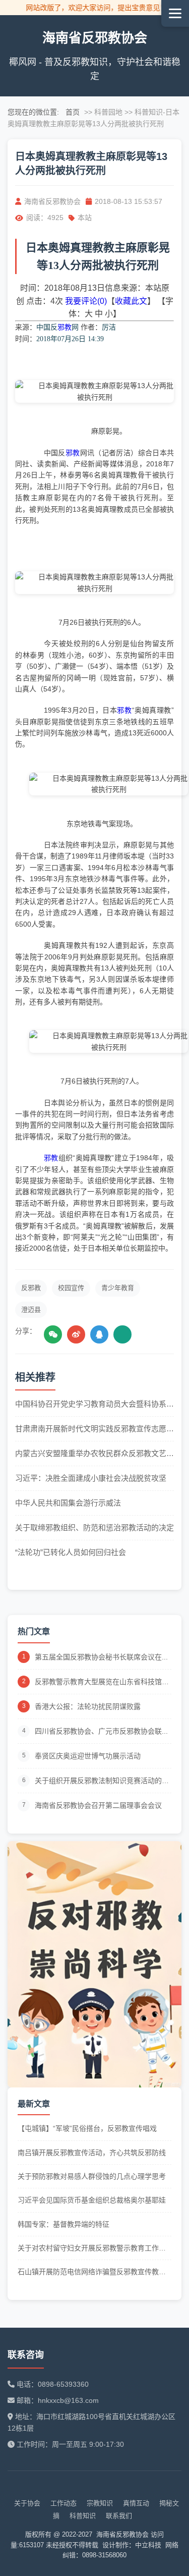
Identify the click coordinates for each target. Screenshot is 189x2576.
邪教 (65, 327)
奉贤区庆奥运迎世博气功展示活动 (88, 1756)
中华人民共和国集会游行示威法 (68, 1503)
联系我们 (119, 2516)
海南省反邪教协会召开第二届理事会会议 (98, 1805)
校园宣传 (71, 1288)
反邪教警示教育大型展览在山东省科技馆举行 (102, 1682)
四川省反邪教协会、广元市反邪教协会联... (101, 1731)
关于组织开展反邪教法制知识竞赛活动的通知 (102, 1781)
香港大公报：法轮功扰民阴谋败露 (88, 1706)
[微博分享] (76, 1334)
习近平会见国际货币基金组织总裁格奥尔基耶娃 (92, 2200)
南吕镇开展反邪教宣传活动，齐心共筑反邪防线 (92, 2153)
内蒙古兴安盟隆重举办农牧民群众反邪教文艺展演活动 (94, 1454)
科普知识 (83, 2516)
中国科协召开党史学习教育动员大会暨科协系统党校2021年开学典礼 (94, 1405)
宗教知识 (100, 2503)
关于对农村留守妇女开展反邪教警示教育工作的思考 (92, 2249)
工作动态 (64, 2503)
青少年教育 (118, 1288)
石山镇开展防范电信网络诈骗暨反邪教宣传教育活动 (92, 2272)
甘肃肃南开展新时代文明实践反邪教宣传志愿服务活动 (94, 1430)
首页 (73, 112)
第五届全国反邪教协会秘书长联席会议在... (101, 1657)
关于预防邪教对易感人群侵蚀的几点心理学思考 (92, 2176)
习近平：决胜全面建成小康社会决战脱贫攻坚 (91, 1478)
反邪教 (31, 1288)
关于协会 (27, 2503)
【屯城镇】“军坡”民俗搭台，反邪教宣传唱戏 (87, 2128)
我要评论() (86, 301)
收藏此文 (131, 301)
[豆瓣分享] (122, 1334)
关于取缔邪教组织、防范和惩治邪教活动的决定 (94, 1527)
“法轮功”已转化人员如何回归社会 (71, 1552)
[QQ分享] (99, 1334)
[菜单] (175, 13)
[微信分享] (53, 1334)
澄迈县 (31, 1309)
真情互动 (136, 2503)
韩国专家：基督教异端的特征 (64, 2224)
